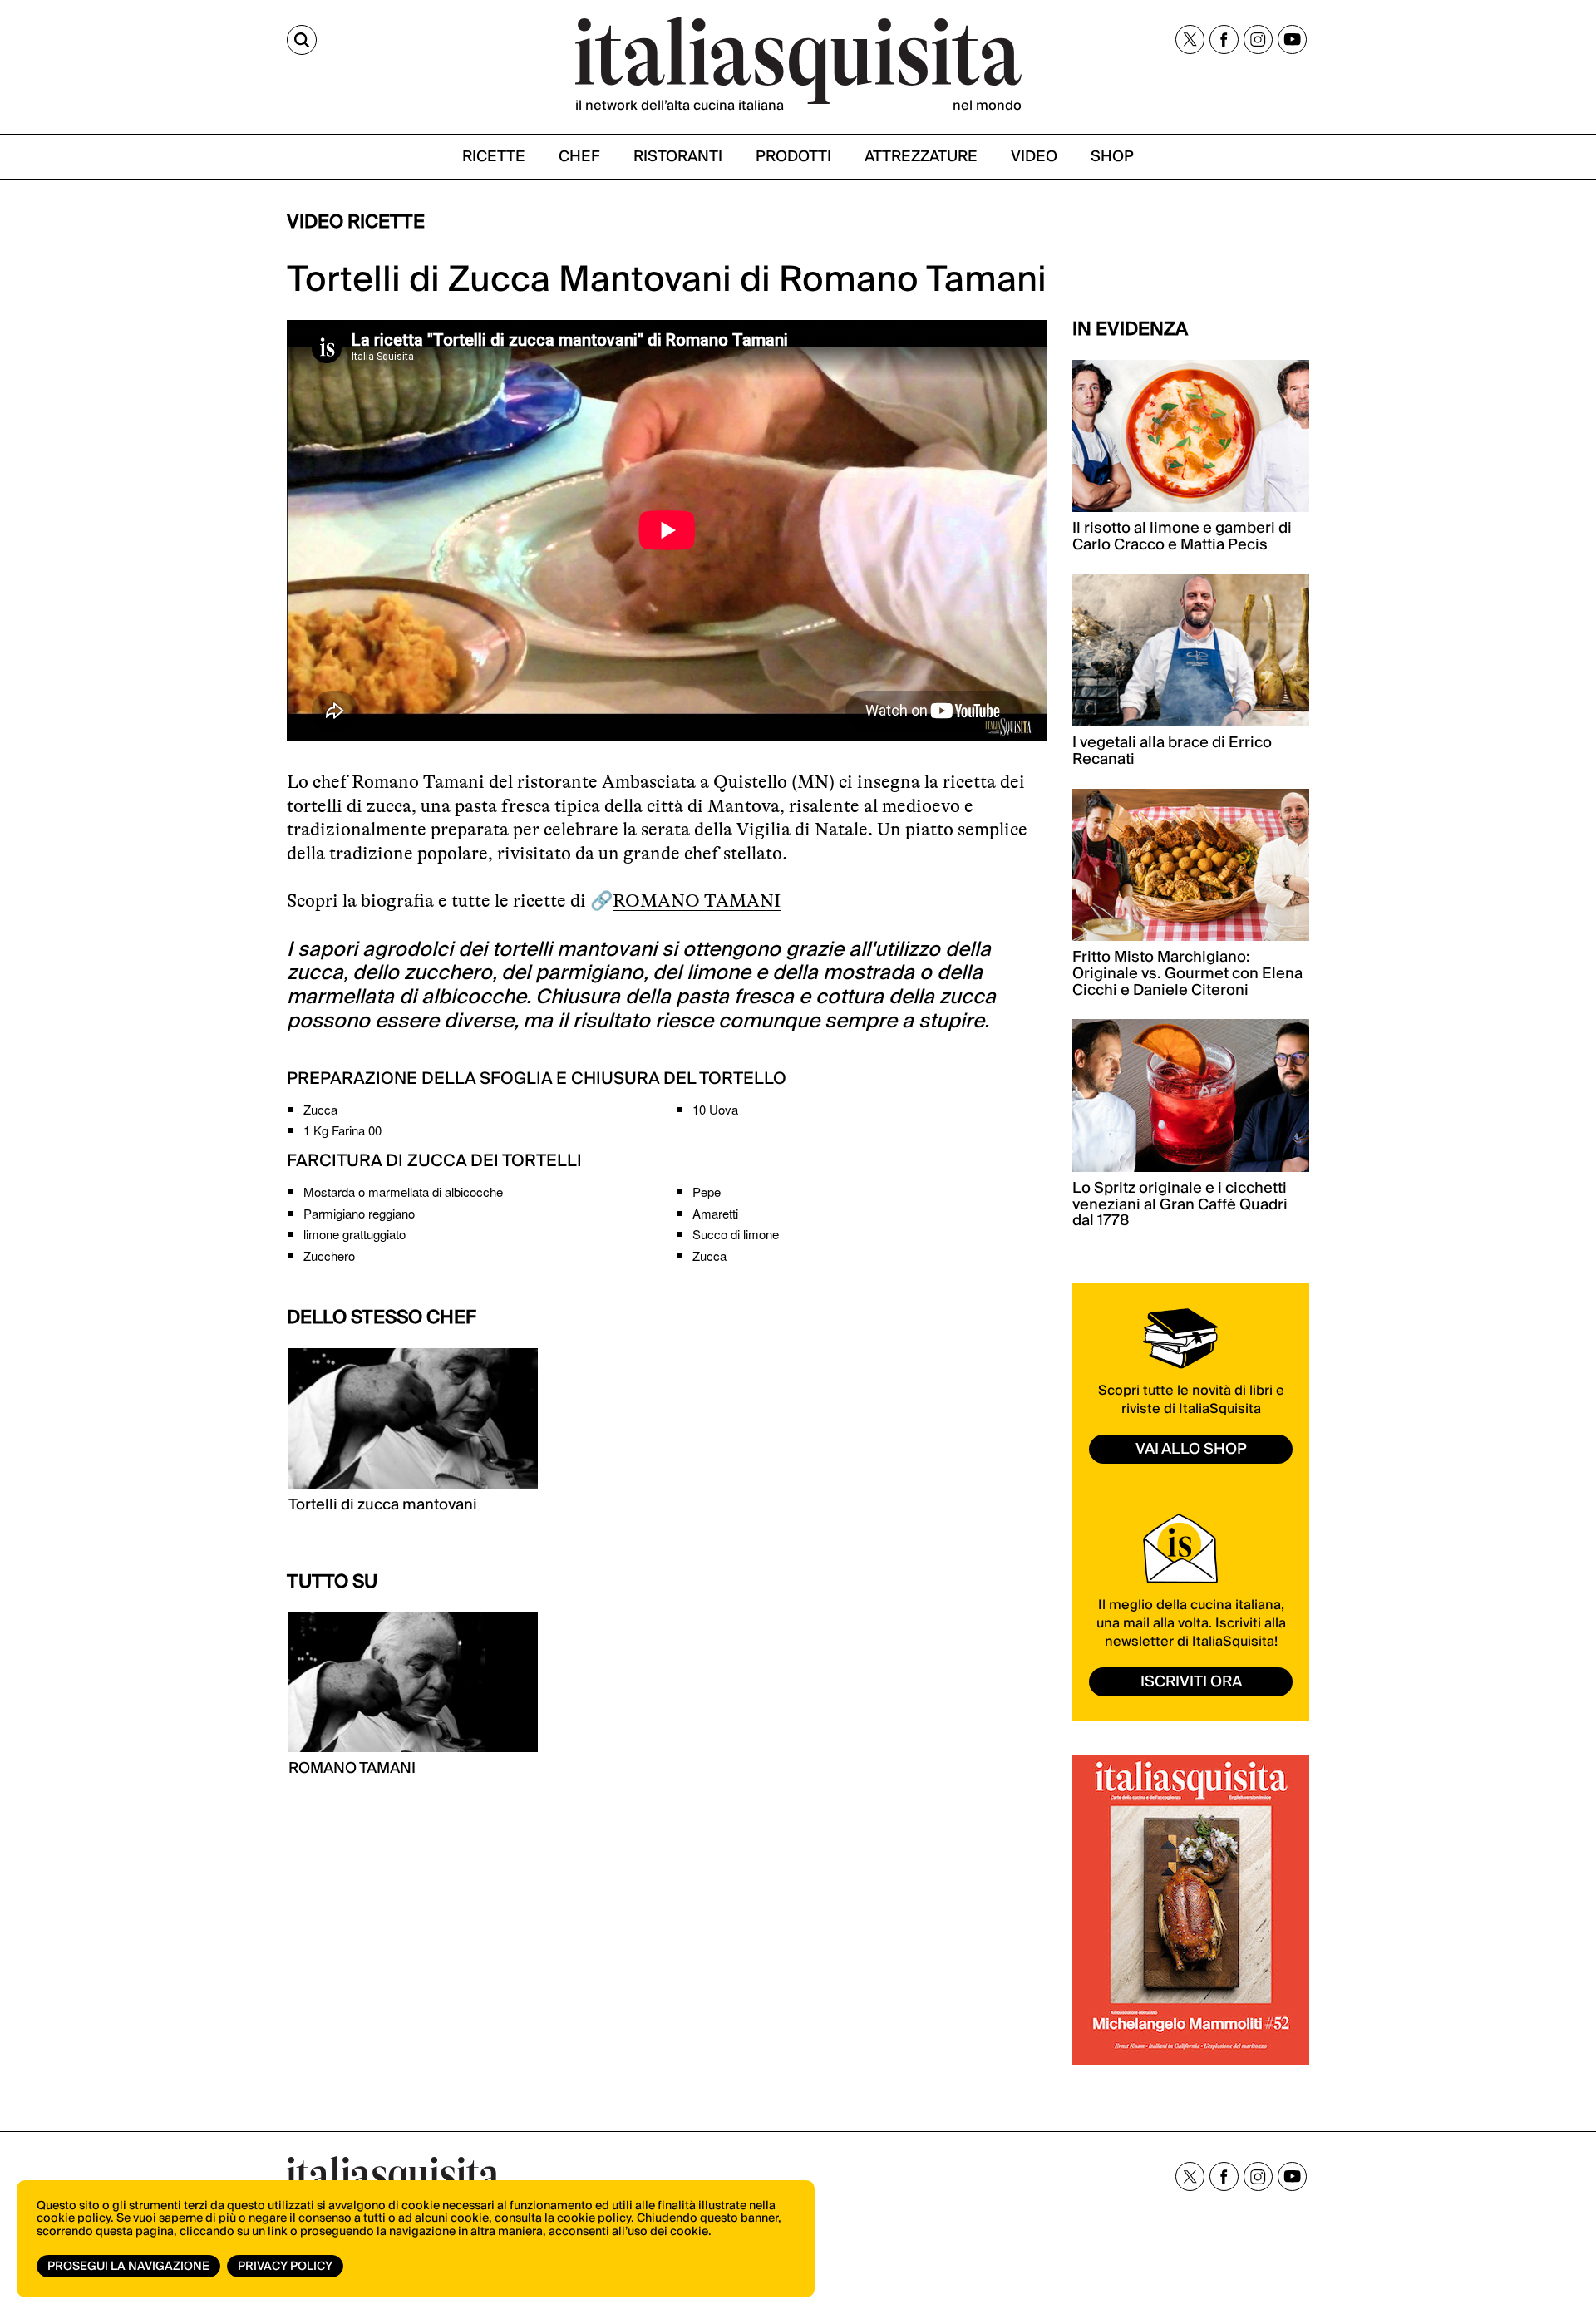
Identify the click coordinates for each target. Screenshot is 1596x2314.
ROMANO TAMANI (697, 901)
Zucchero (329, 1255)
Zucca (320, 1109)
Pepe (707, 1191)
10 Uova (715, 1109)
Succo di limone (736, 1234)
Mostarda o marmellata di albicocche (403, 1191)
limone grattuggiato (355, 1234)
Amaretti (715, 1213)
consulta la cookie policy (563, 2218)
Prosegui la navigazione (128, 2267)
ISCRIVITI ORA (1191, 1682)
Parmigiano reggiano (359, 1213)
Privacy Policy (285, 2267)
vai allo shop (1191, 1449)
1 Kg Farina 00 (342, 1130)
